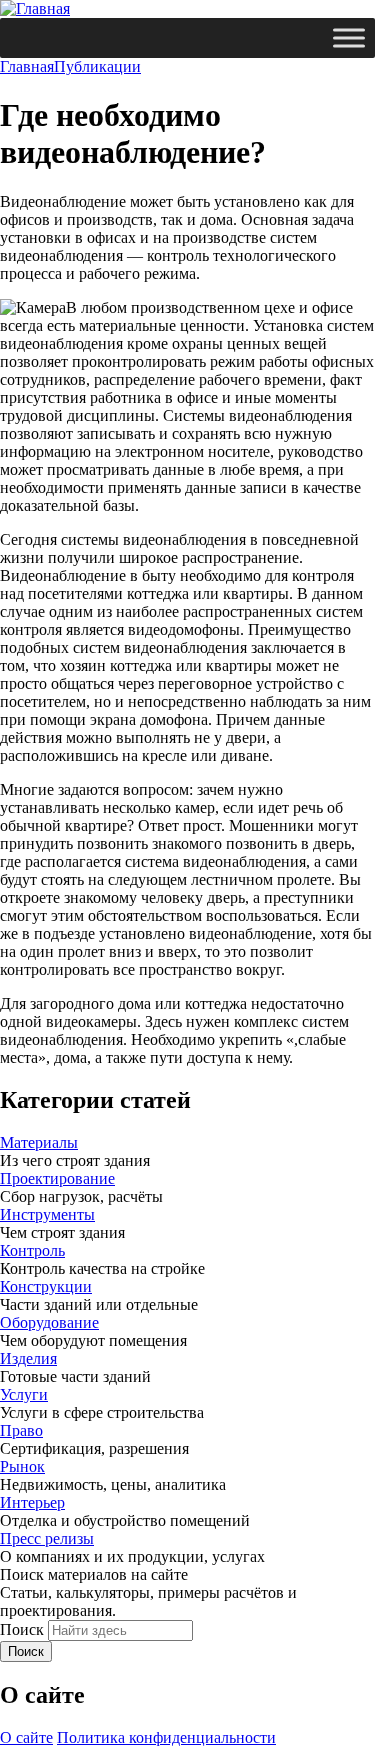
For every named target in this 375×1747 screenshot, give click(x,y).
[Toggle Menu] (349, 37)
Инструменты (47, 1214)
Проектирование (57, 1178)
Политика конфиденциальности (166, 1737)
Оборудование (49, 1322)
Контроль (32, 1250)
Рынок (22, 1466)
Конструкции (46, 1286)
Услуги (24, 1394)
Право (21, 1430)
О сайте (26, 1737)
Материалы (39, 1142)
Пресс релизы (47, 1538)
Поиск (22, 1629)
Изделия (28, 1358)
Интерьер (32, 1502)
